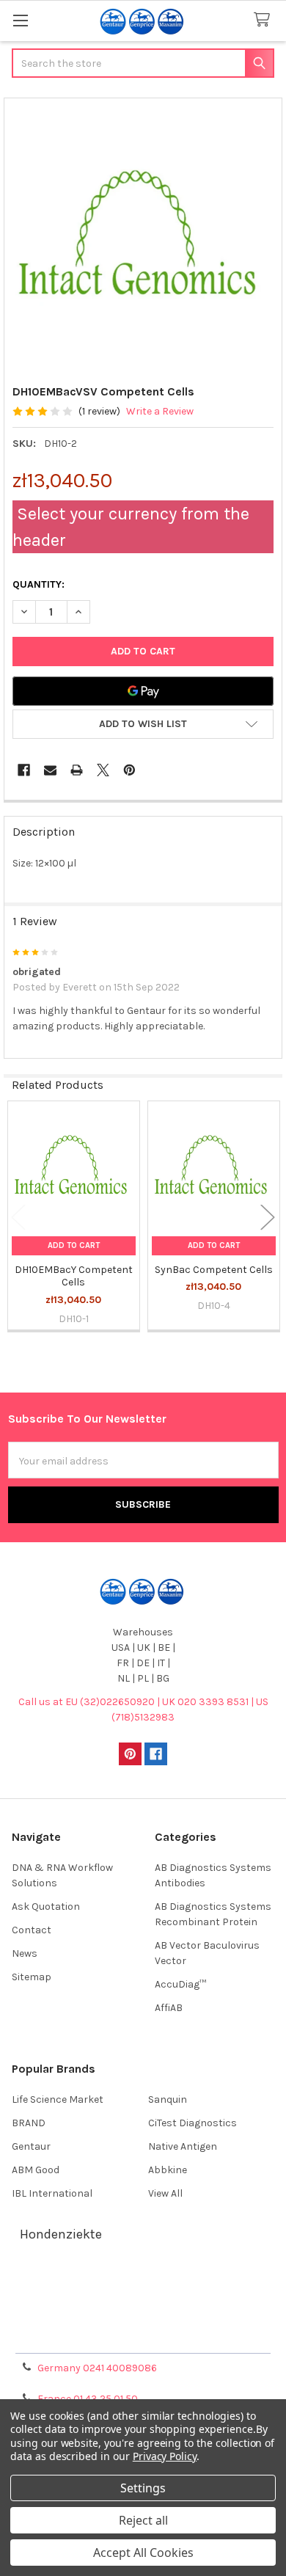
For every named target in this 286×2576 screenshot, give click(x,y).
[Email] (50, 770)
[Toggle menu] (20, 20)
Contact (32, 1930)
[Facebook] (24, 770)
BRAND (29, 2123)
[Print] (77, 770)
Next (268, 1218)
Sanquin (168, 2099)
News (25, 1953)
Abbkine (168, 2170)
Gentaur (31, 2146)
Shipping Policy (143, 2301)
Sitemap (32, 1977)
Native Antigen (183, 2146)
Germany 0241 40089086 (97, 2368)
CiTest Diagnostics (192, 2123)
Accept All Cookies (143, 2553)
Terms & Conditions (143, 2284)
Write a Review (160, 411)
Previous (18, 1218)
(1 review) (99, 411)
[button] (143, 724)
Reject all (143, 2520)
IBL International (52, 2193)
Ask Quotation (46, 1907)
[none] (143, 237)
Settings (143, 2488)
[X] (103, 770)
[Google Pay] (143, 691)
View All (165, 2193)
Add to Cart (74, 1245)
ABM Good (36, 2170)
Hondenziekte (61, 2234)
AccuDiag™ (180, 1984)
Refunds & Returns (143, 2319)
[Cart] (265, 20)
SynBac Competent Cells (214, 1270)
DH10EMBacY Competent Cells (74, 1276)
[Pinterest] (129, 770)
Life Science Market (58, 2099)
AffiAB (169, 2008)
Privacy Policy (143, 2336)
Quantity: (38, 584)
